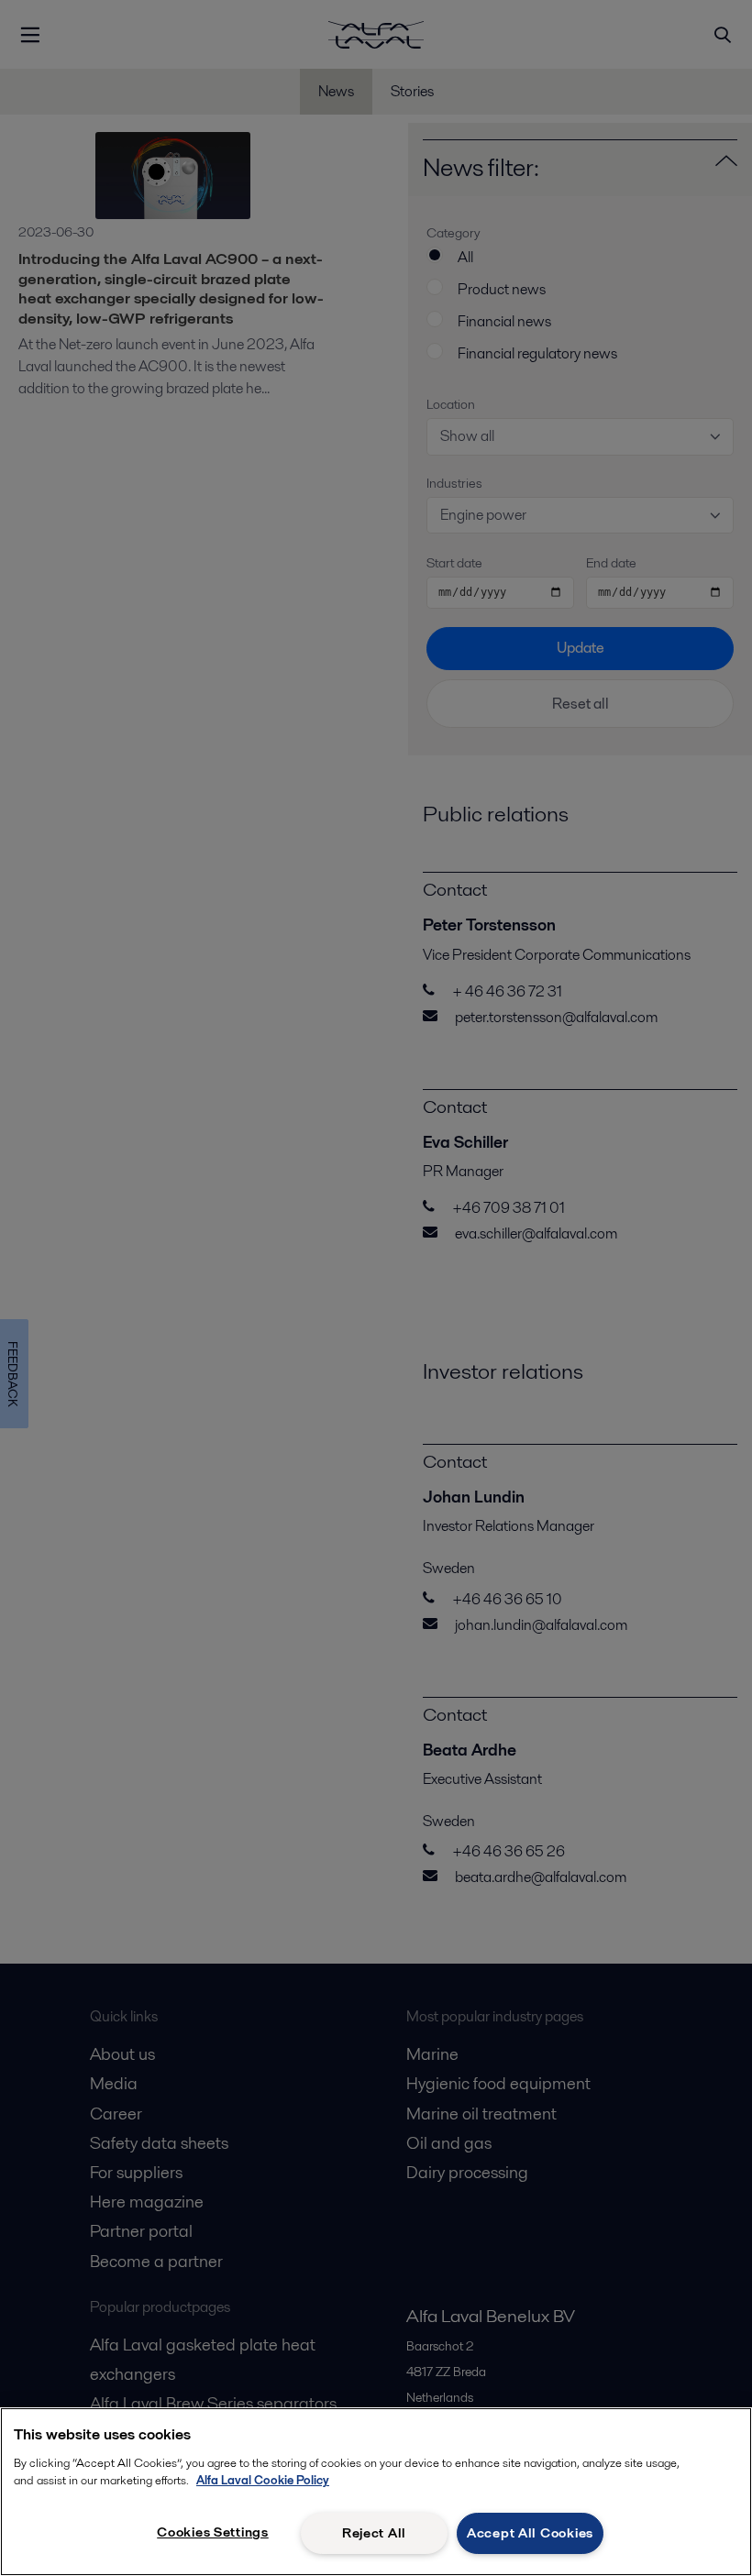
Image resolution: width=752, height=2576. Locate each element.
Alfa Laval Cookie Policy (263, 2480)
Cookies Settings (213, 2532)
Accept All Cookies (530, 2533)
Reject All (374, 2533)
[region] (376, 2492)
